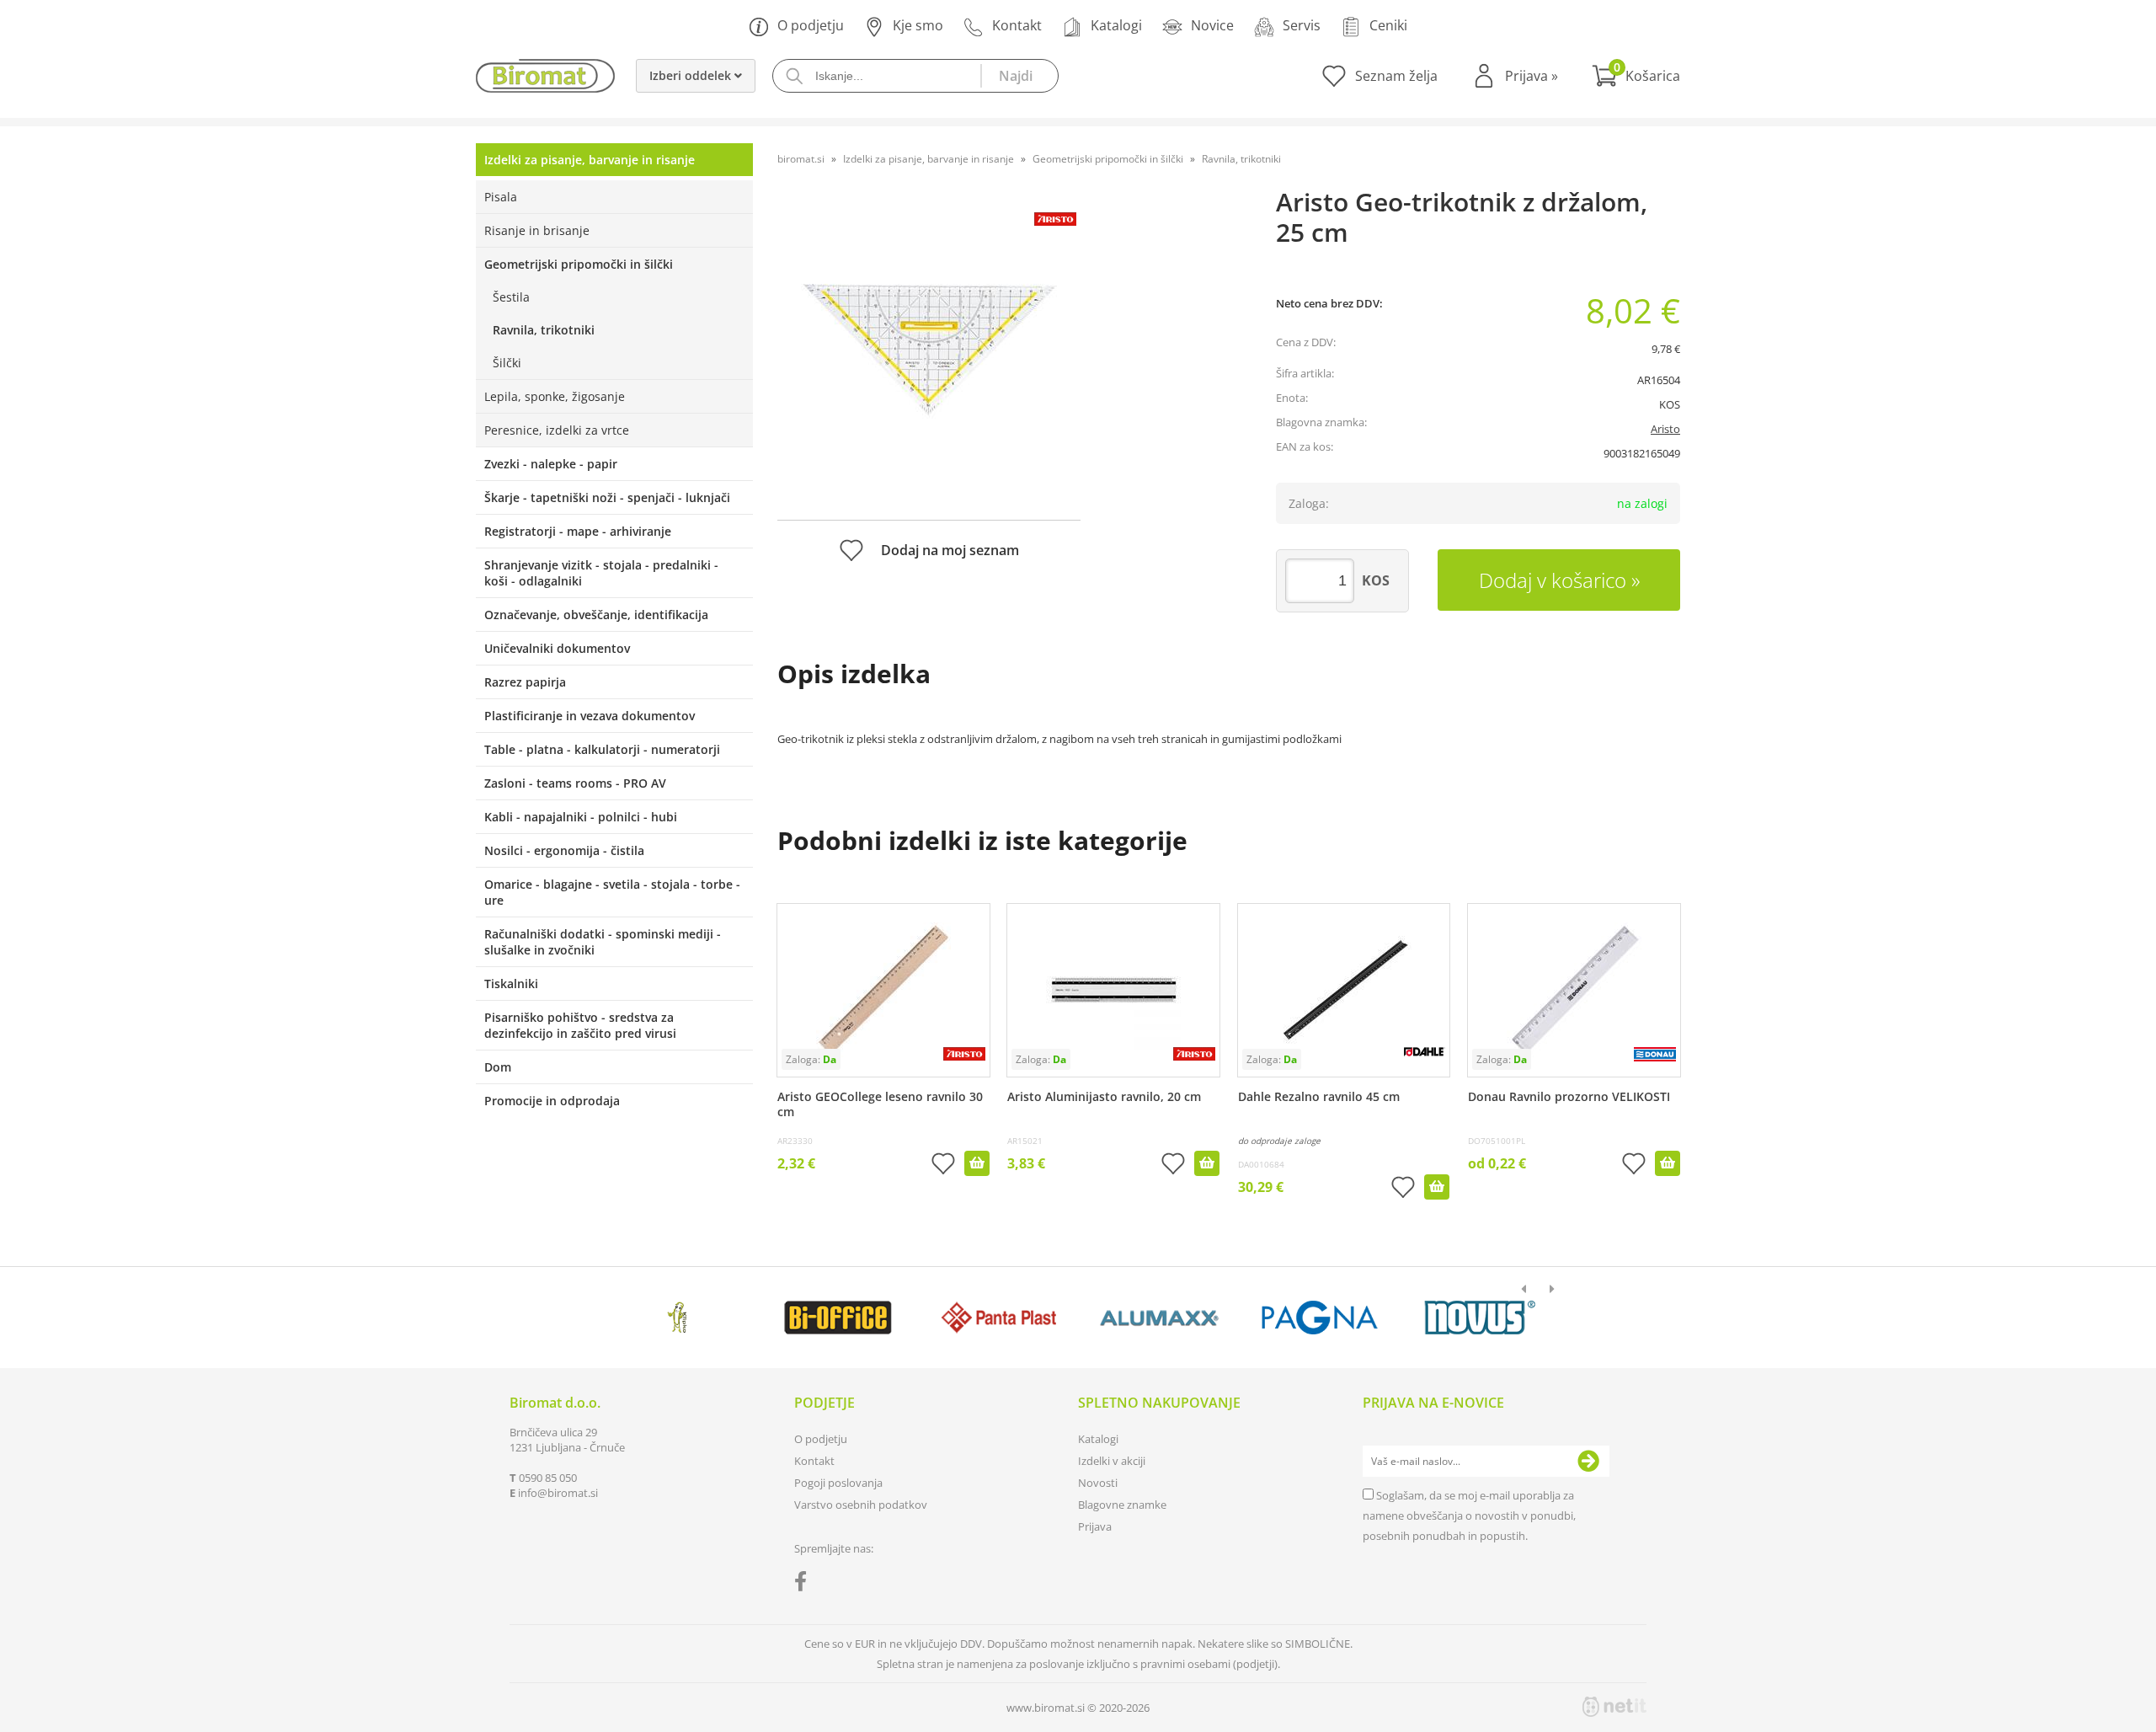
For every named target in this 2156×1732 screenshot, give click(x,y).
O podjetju (811, 25)
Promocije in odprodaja (552, 1101)
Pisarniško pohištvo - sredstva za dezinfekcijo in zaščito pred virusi (580, 1025)
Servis (1302, 25)
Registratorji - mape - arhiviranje (578, 531)
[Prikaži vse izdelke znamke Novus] (1480, 1318)
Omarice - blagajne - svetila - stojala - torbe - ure (612, 892)
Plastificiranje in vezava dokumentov (590, 716)
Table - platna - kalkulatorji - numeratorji (602, 749)
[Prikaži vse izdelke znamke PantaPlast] (998, 1318)
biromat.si (801, 159)
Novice (1212, 25)
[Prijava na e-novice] (1588, 1462)
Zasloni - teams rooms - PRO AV (575, 783)
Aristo (1665, 429)
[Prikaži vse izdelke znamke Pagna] (1319, 1318)
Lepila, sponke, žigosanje (555, 396)
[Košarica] (1636, 76)
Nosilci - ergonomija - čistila (564, 850)
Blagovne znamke (1122, 1505)
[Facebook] (805, 1585)
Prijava (1532, 76)
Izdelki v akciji (1112, 1461)
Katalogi (1116, 25)
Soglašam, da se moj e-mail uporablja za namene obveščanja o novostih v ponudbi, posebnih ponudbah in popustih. (1469, 1515)
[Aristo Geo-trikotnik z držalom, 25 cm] (929, 351)
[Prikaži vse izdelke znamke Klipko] (678, 1318)
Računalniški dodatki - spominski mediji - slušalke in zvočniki (603, 942)
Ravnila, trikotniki (544, 330)
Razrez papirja (525, 682)
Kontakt (1017, 25)
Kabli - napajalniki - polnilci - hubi (581, 817)
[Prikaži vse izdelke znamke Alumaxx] (1159, 1318)
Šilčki (507, 363)
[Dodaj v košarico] (977, 1163)
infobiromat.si (558, 1493)
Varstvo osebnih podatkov (861, 1505)
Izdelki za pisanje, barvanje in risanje (590, 160)
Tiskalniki (511, 984)
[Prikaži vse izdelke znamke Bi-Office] (838, 1318)
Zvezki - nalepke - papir (551, 464)
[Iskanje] (1019, 76)
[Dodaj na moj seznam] (943, 1165)
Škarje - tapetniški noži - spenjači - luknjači (607, 497)
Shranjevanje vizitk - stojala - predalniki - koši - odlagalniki (601, 573)
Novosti (1098, 1483)
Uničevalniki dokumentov (557, 648)
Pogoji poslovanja (838, 1483)
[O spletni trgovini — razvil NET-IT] (1614, 1707)
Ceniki (1388, 25)
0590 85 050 (548, 1478)
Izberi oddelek (692, 75)
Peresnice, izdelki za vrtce (557, 430)
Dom (498, 1067)
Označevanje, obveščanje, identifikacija (596, 615)
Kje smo (918, 25)
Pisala (501, 197)
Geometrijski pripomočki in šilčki (579, 264)
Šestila (511, 297)
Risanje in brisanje (537, 230)
